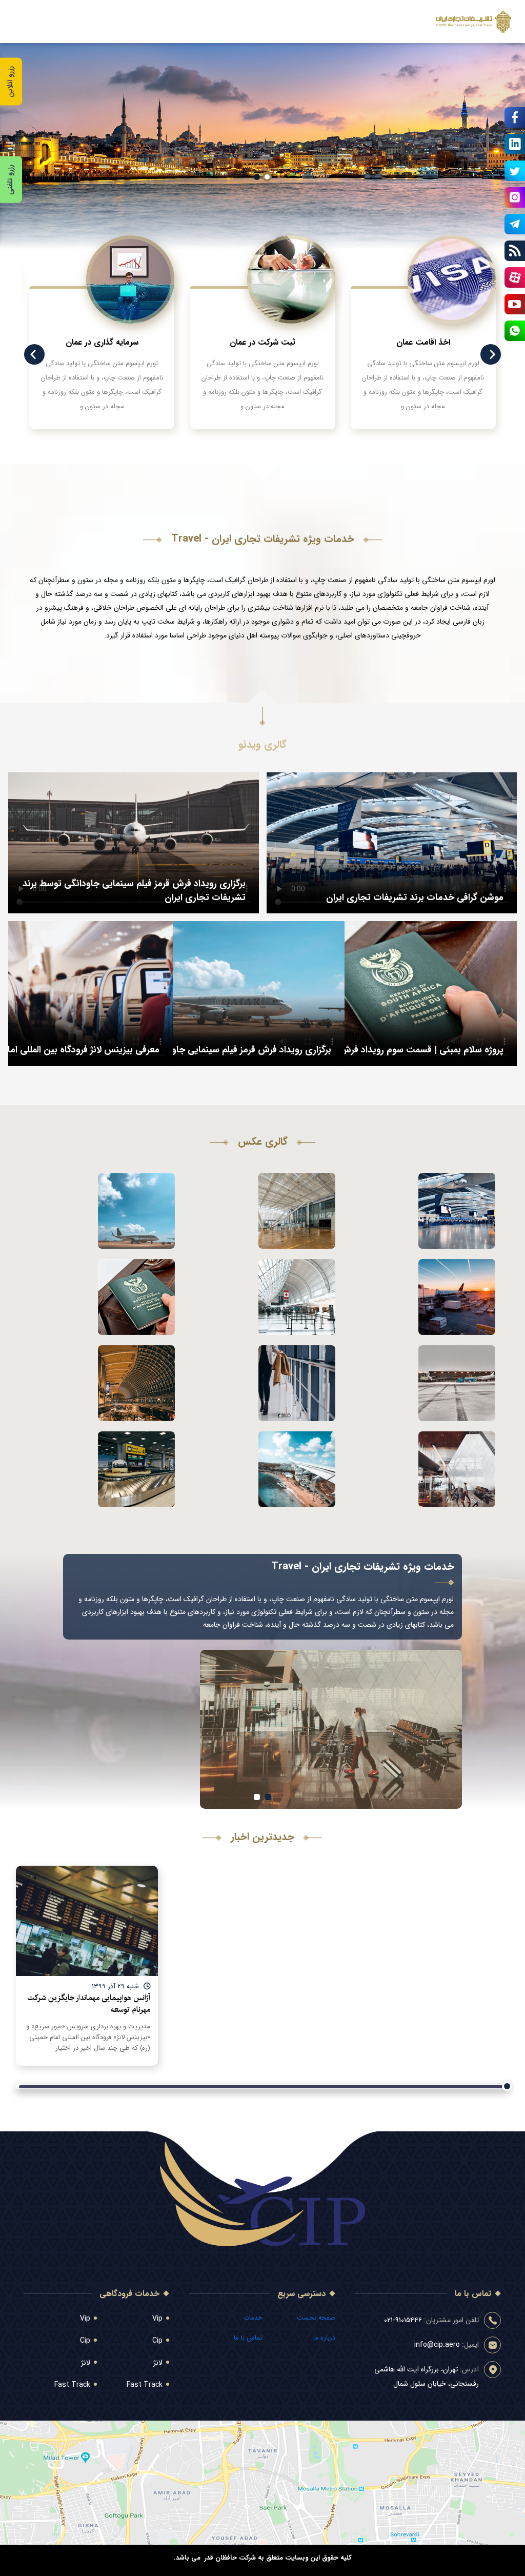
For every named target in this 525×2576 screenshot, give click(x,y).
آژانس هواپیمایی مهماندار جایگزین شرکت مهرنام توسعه (89, 2004)
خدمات (253, 2318)
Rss (515, 251)
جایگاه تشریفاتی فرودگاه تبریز (423, 1205)
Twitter (515, 171)
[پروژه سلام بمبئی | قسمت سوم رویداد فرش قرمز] (388, 995)
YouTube (515, 304)
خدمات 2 (268, 1797)
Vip (157, 2319)
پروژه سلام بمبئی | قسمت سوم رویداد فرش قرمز (412, 1050)
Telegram (515, 224)
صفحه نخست (316, 2318)
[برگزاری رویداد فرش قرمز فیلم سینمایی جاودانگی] (216, 995)
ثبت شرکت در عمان (262, 342)
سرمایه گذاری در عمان (102, 342)
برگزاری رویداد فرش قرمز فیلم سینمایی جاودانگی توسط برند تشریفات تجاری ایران (134, 891)
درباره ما (324, 2338)
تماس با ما (248, 2338)
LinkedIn (515, 144)
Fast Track (145, 2385)
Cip (157, 2341)
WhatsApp (515, 331)
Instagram (515, 197)
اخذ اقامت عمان (423, 342)
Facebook (515, 117)
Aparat (515, 277)
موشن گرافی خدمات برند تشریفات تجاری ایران (415, 897)
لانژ (158, 2363)
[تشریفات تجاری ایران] (473, 22)
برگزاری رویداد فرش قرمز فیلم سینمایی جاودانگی (240, 1050)
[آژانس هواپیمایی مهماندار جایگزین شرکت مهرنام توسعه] (87, 1921)
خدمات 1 (257, 1797)
